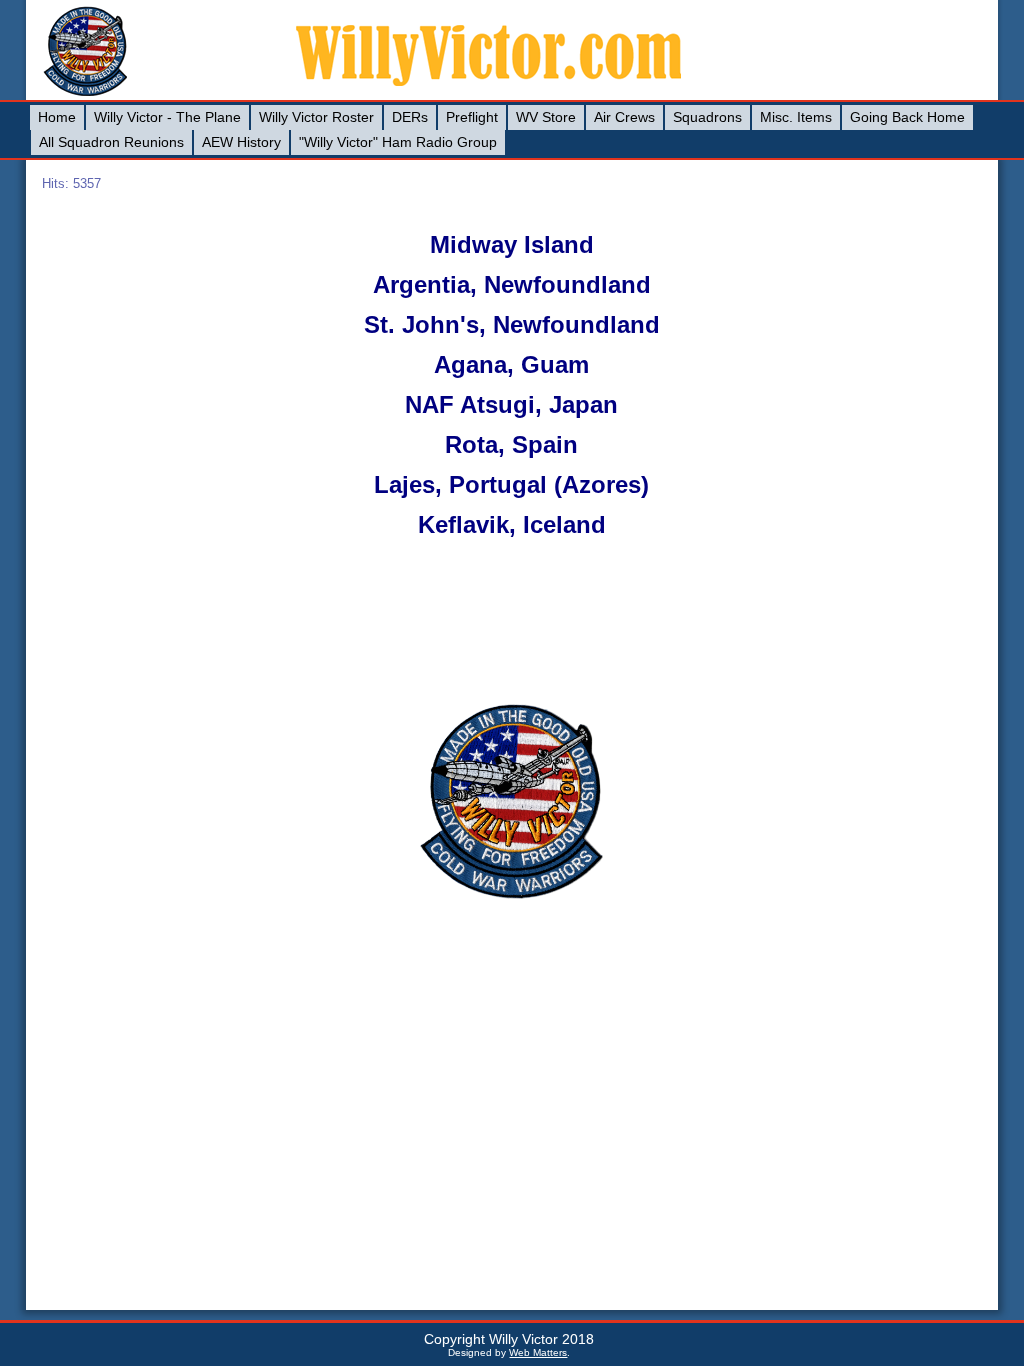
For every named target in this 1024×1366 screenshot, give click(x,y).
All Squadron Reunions (111, 142)
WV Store (546, 117)
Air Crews (624, 117)
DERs (410, 117)
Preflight (472, 117)
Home (57, 117)
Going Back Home (907, 117)
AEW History (241, 142)
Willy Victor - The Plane (167, 117)
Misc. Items (796, 117)
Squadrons (707, 117)
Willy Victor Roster (316, 117)
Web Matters (538, 1352)
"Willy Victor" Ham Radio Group (398, 142)
